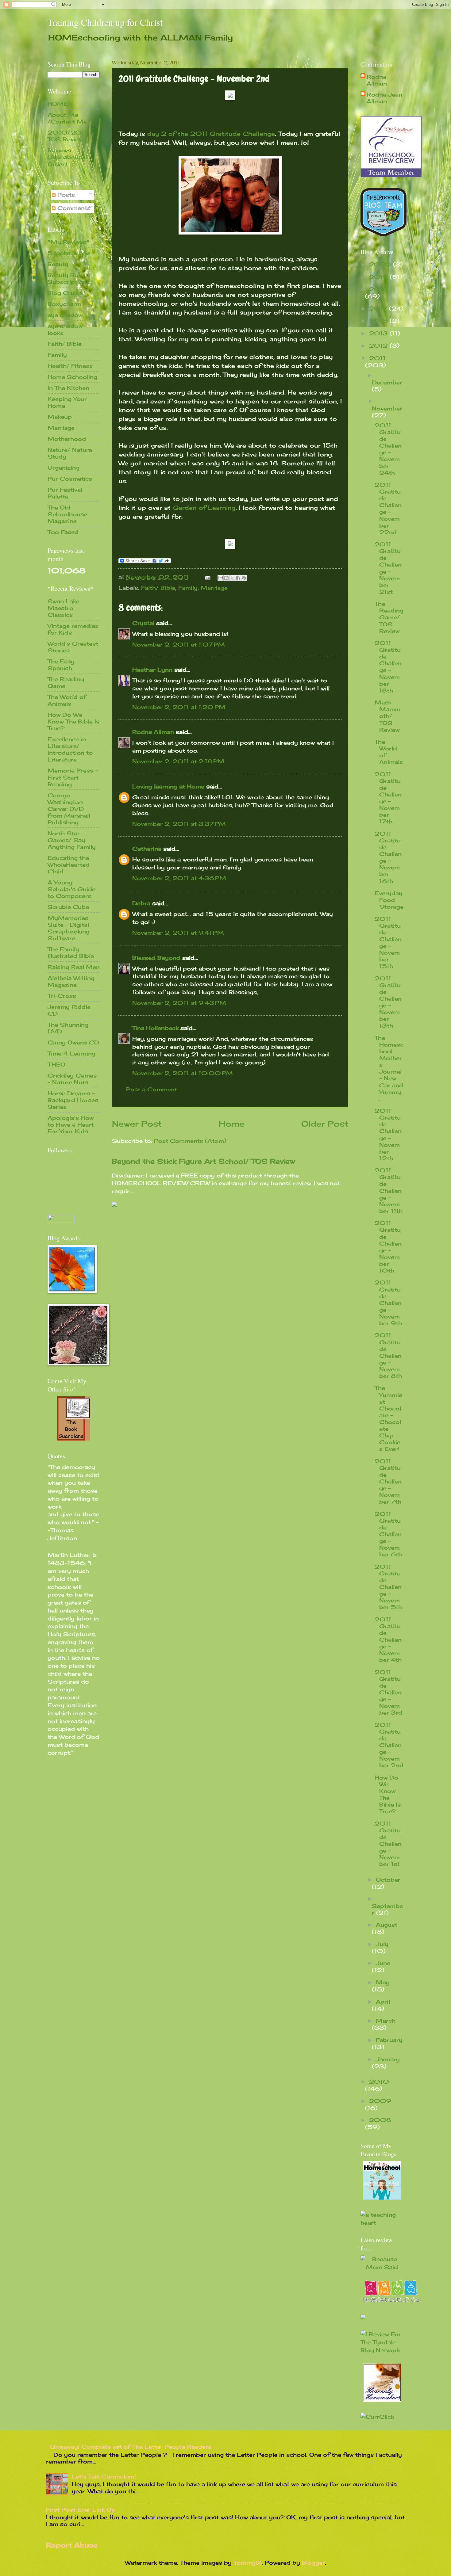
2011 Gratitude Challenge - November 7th (388, 1481)
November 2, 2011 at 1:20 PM (179, 707)
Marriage (214, 588)
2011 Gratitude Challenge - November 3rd (388, 1692)
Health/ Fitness (70, 366)
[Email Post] (207, 577)
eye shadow (65, 315)
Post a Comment (152, 1089)
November (387, 408)
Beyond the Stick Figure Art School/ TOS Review (203, 1161)
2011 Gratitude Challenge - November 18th (388, 667)
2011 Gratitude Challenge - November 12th (388, 1134)
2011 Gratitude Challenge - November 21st (388, 568)
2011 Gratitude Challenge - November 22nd (388, 508)
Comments (73, 208)
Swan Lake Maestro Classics (64, 608)
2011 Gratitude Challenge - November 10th (388, 1247)
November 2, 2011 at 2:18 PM (178, 761)
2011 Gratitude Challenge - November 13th (388, 1002)
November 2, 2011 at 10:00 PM (183, 1073)
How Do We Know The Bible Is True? (73, 721)
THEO (56, 1064)
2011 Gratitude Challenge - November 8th (388, 1355)
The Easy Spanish (61, 665)
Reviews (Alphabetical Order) (67, 157)
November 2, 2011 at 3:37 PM (179, 824)
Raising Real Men (74, 967)
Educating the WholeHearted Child (69, 864)
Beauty (58, 264)
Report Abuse (72, 2545)
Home (231, 1124)
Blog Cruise (65, 293)
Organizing (64, 467)
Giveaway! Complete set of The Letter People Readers (131, 2447)
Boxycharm (64, 304)
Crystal (143, 623)
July (382, 1944)
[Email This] (221, 578)
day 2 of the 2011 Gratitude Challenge (211, 134)
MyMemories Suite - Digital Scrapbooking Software (69, 928)
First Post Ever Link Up (81, 2509)
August (387, 1925)
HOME (58, 104)
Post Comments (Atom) (190, 1141)
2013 (379, 333)
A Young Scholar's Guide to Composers (71, 889)
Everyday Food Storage (389, 900)
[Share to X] (232, 578)
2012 (379, 345)
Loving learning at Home (168, 786)
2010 (379, 2082)
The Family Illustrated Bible (71, 952)
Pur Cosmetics (70, 479)
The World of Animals (67, 700)
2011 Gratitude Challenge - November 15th (388, 943)
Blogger (313, 2563)
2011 (377, 358)
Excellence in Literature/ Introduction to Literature (70, 749)
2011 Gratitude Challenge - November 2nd (389, 1745)
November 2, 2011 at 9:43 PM (179, 1003)
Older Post (325, 1124)
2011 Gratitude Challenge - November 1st (388, 1844)
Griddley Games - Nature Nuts (72, 1079)
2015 (379, 321)
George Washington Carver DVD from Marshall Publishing (69, 809)
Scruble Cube (68, 907)
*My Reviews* (69, 242)
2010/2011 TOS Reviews (67, 136)
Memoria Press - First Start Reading (73, 777)
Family (188, 588)
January (388, 2059)
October (388, 1880)
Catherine (147, 849)
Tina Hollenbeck (155, 1028)
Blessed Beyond (156, 958)
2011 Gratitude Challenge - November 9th (388, 1303)
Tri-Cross (62, 996)
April (383, 2002)
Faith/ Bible (158, 588)
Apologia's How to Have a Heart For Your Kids (71, 1124)
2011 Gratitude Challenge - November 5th (388, 1587)
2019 (379, 277)
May (383, 1982)
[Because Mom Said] (382, 2267)
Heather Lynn (152, 670)
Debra (141, 903)
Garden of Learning (204, 508)
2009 (380, 2101)
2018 (378, 289)
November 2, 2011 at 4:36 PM (179, 878)
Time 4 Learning (71, 1053)
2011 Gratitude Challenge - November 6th (388, 1534)
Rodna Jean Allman (384, 98)
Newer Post (137, 1124)
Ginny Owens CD (73, 1042)
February (389, 2040)
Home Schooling (72, 377)
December (387, 382)
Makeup (60, 417)
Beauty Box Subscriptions (69, 278)
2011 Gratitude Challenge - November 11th (389, 1190)
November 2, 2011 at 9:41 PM (178, 933)
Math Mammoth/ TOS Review (387, 716)
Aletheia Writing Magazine (71, 981)
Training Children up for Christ (105, 22)
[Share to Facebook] (238, 578)
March (386, 2021)
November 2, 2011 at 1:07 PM (179, 644)
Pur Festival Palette (65, 493)
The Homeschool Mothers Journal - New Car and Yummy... (389, 1068)
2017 (379, 308)
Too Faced (63, 532)
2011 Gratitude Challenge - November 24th (388, 449)
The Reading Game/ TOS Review (389, 617)
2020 (381, 264)
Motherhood (67, 439)
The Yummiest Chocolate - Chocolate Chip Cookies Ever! (388, 1418)
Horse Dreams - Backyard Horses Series (73, 1100)
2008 (380, 2120)
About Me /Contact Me (67, 118)
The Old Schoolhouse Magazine (67, 514)
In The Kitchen (68, 388)
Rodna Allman (153, 732)
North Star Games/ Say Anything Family (72, 840)
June (383, 1963)
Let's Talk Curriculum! (104, 2476)
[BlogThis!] (226, 578)
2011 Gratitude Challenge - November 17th (388, 798)
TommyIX (248, 2563)
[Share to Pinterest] (244, 578)
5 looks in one (69, 253)
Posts (65, 195)
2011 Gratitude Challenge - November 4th (388, 1639)
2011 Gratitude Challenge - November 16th (388, 857)
